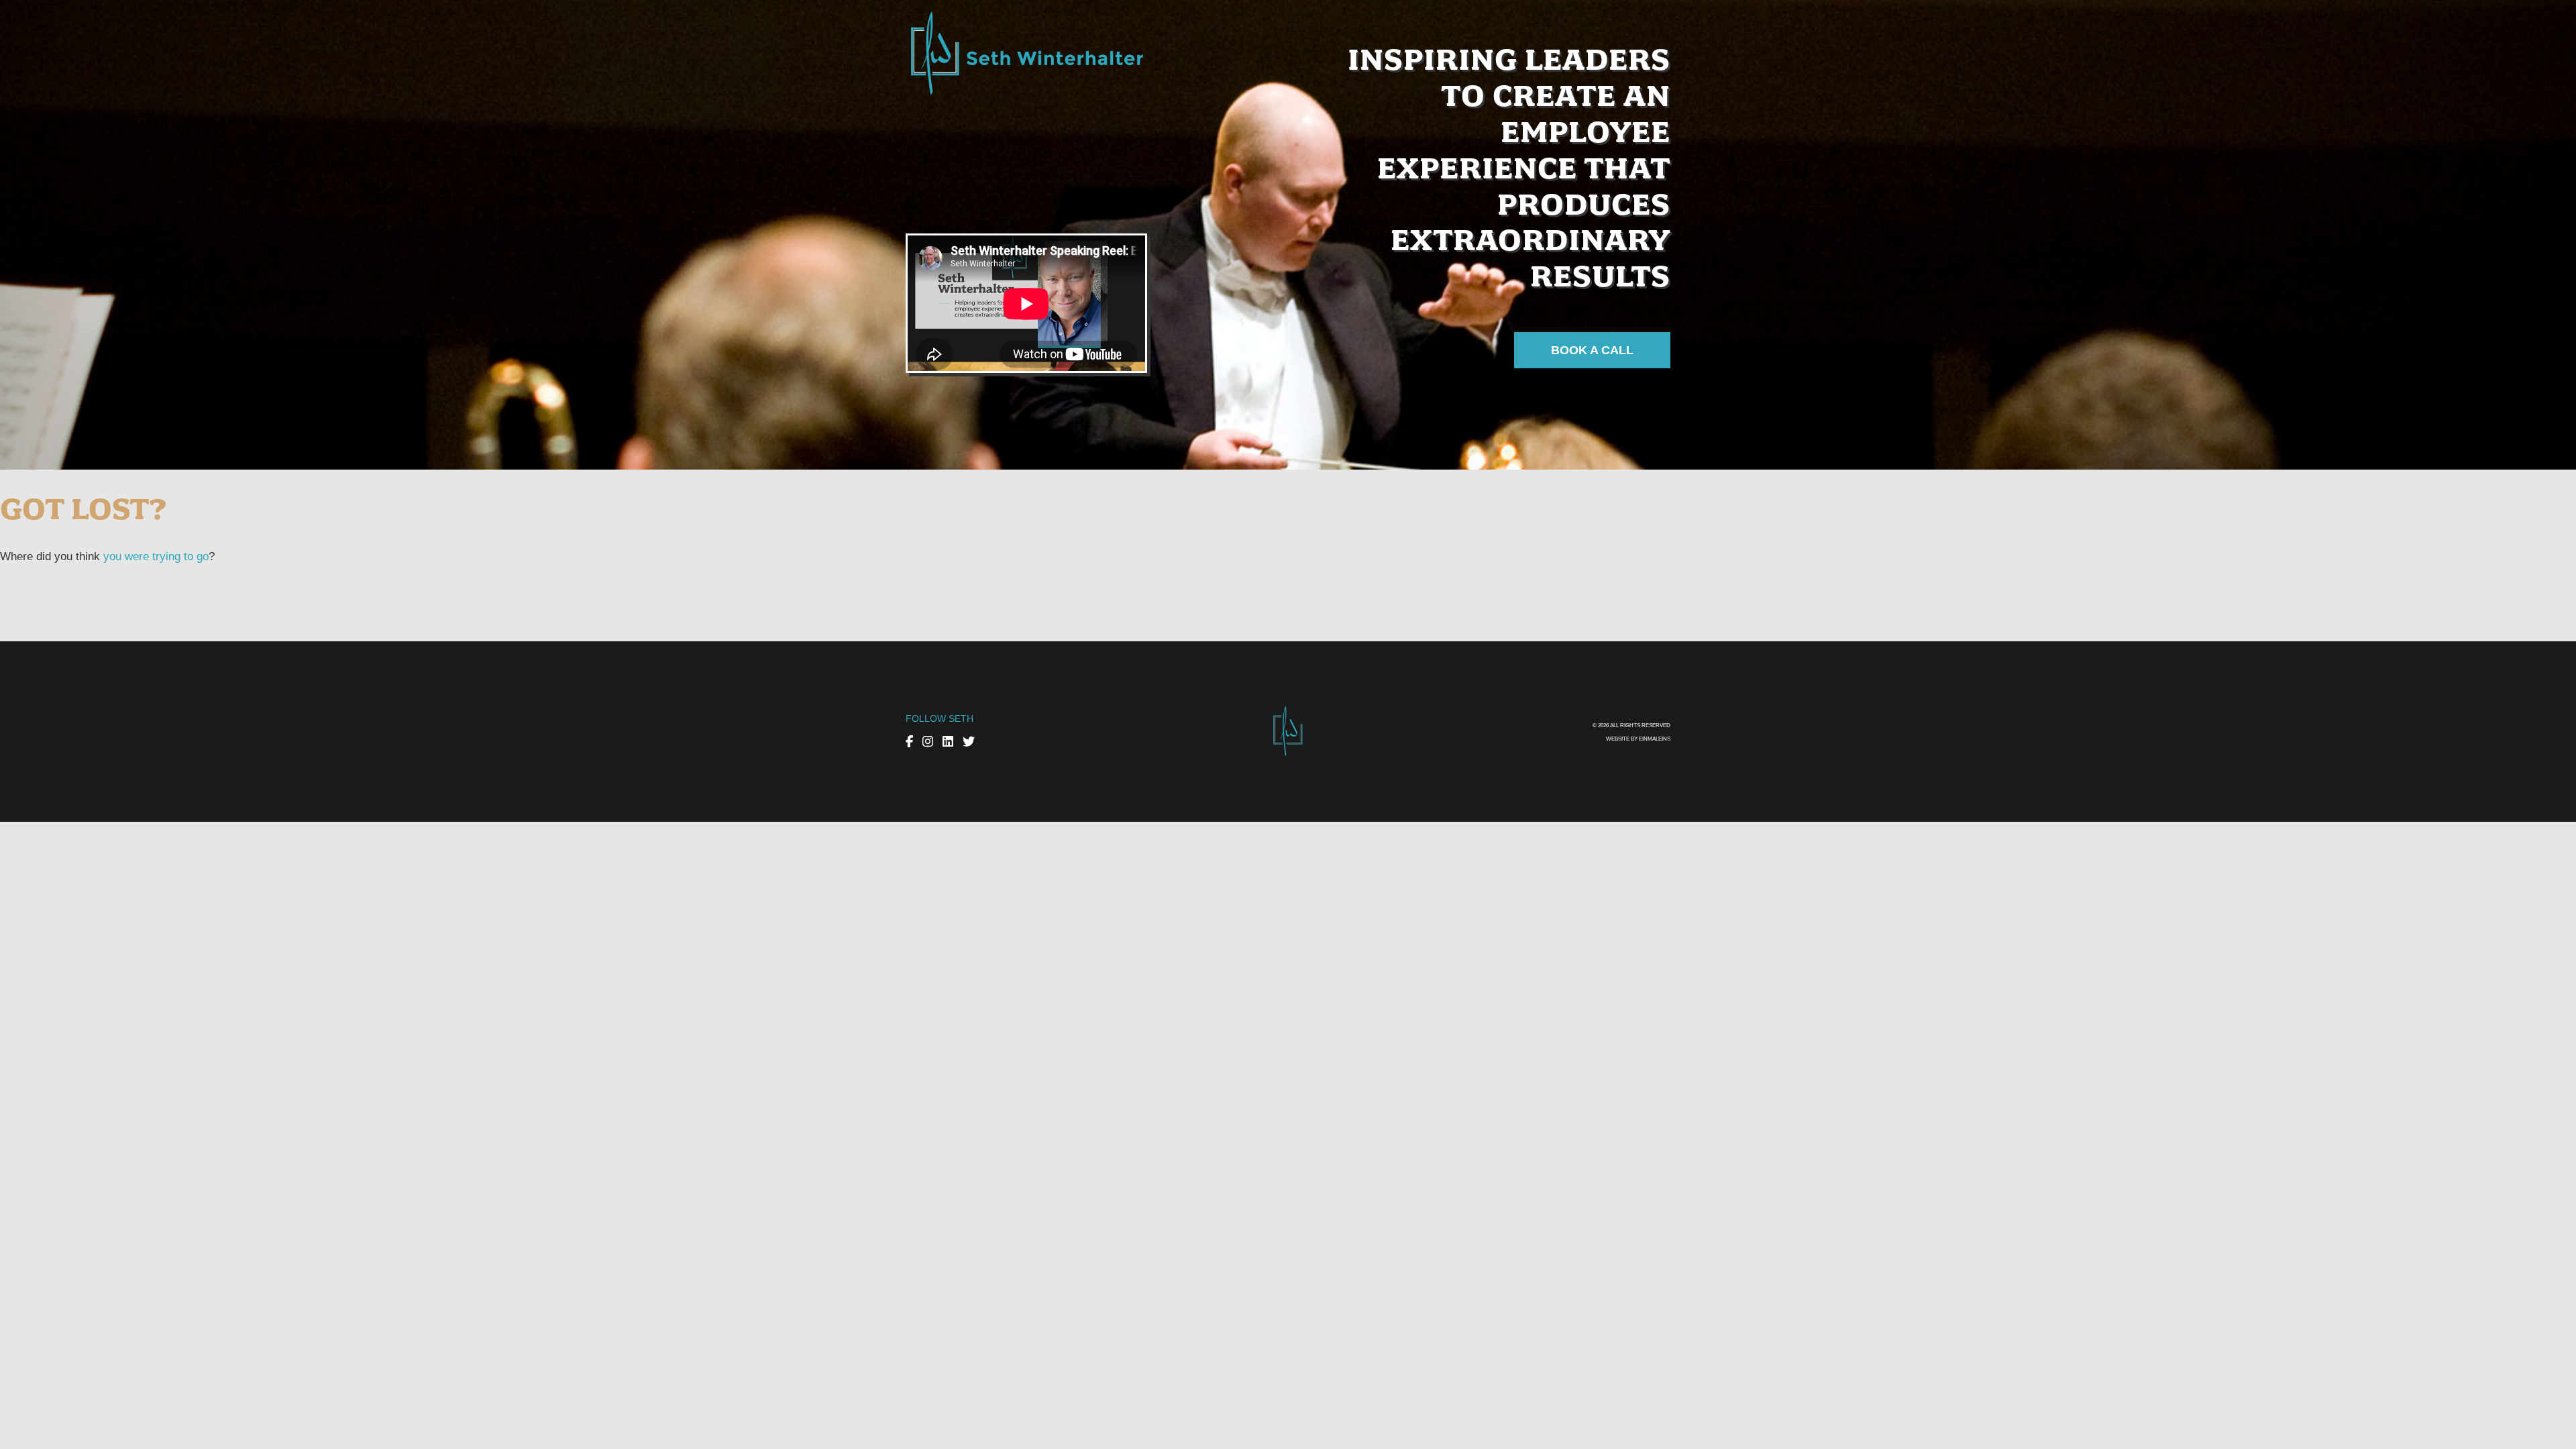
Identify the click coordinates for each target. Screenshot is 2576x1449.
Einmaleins (1655, 739)
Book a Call (1592, 350)
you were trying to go (156, 556)
